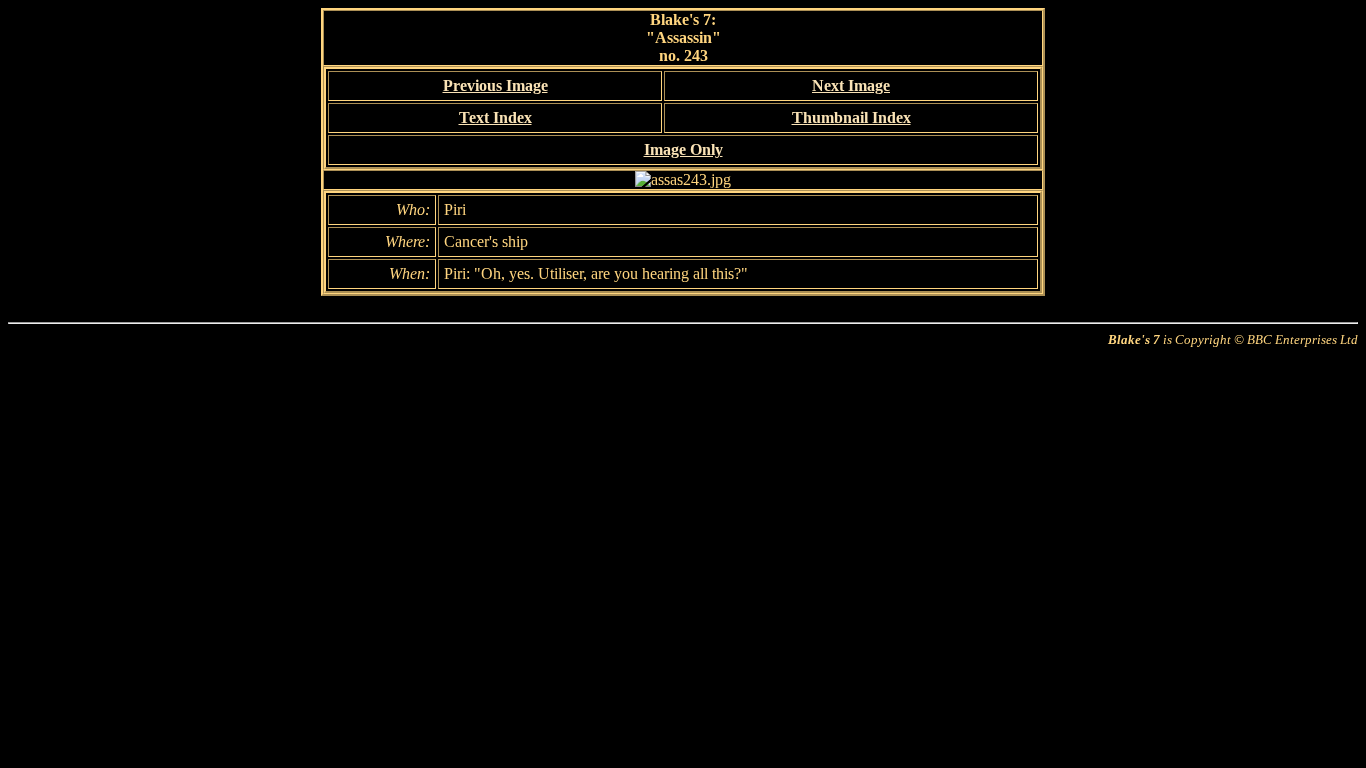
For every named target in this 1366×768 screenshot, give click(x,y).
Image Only (683, 149)
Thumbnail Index (851, 117)
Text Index (495, 117)
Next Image (851, 85)
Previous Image (495, 85)
